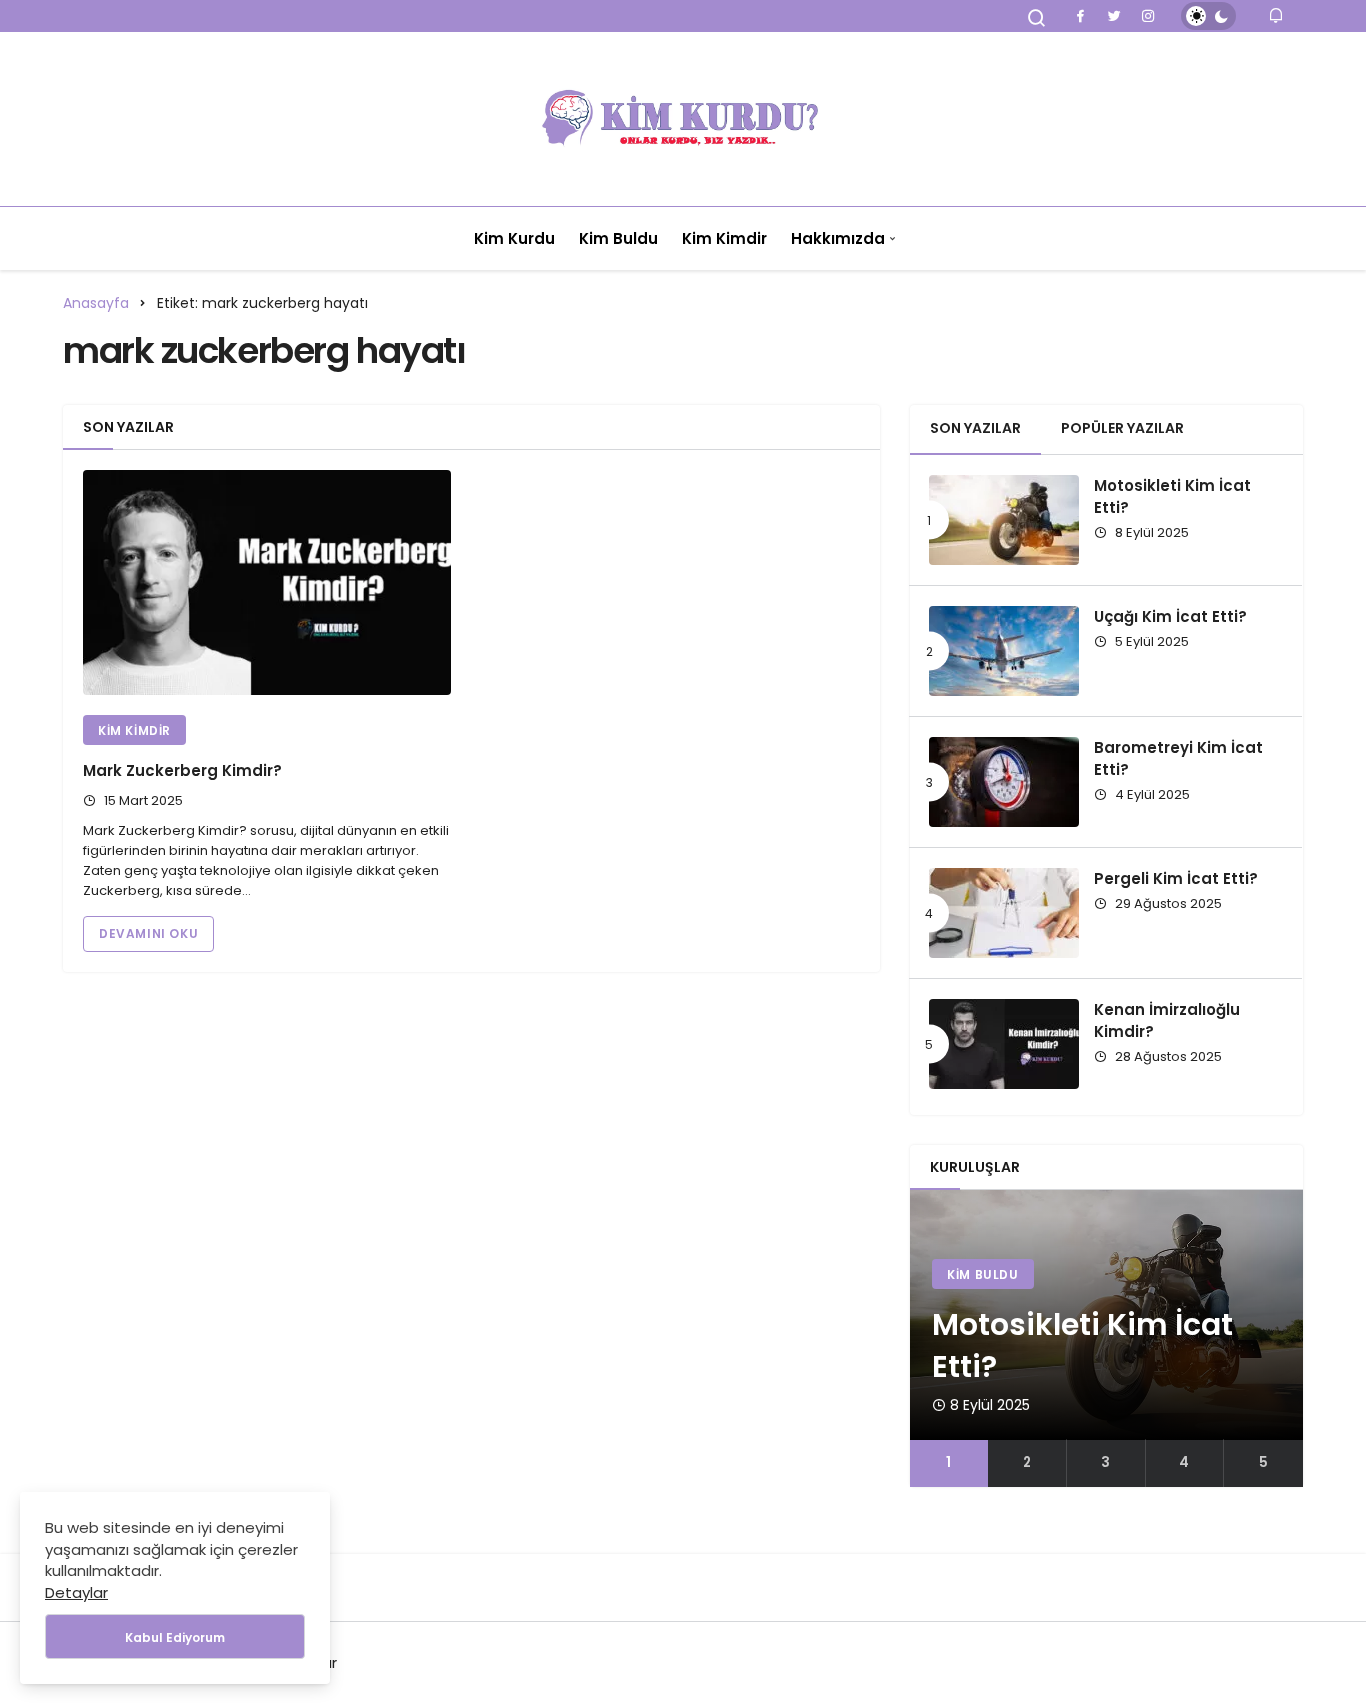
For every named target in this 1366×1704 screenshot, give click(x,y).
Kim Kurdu (514, 238)
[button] (949, 1463)
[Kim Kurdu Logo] (683, 119)
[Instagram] (1148, 16)
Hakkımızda (838, 238)
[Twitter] (1114, 16)
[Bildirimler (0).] (1277, 15)
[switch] (1208, 16)
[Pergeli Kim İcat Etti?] (1004, 913)
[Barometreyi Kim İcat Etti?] (1004, 782)
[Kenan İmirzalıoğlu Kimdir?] (1004, 1044)
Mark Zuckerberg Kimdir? (182, 770)
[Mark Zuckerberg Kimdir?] (267, 585)
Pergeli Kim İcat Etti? (1176, 878)
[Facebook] (1080, 16)
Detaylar (76, 1592)
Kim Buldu (618, 238)
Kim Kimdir (724, 238)
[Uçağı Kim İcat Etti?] (1004, 651)
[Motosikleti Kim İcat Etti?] (1004, 520)
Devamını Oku (148, 933)
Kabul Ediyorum (175, 1637)
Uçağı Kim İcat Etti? (1170, 616)
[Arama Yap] (1037, 18)
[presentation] (925, 1338)
